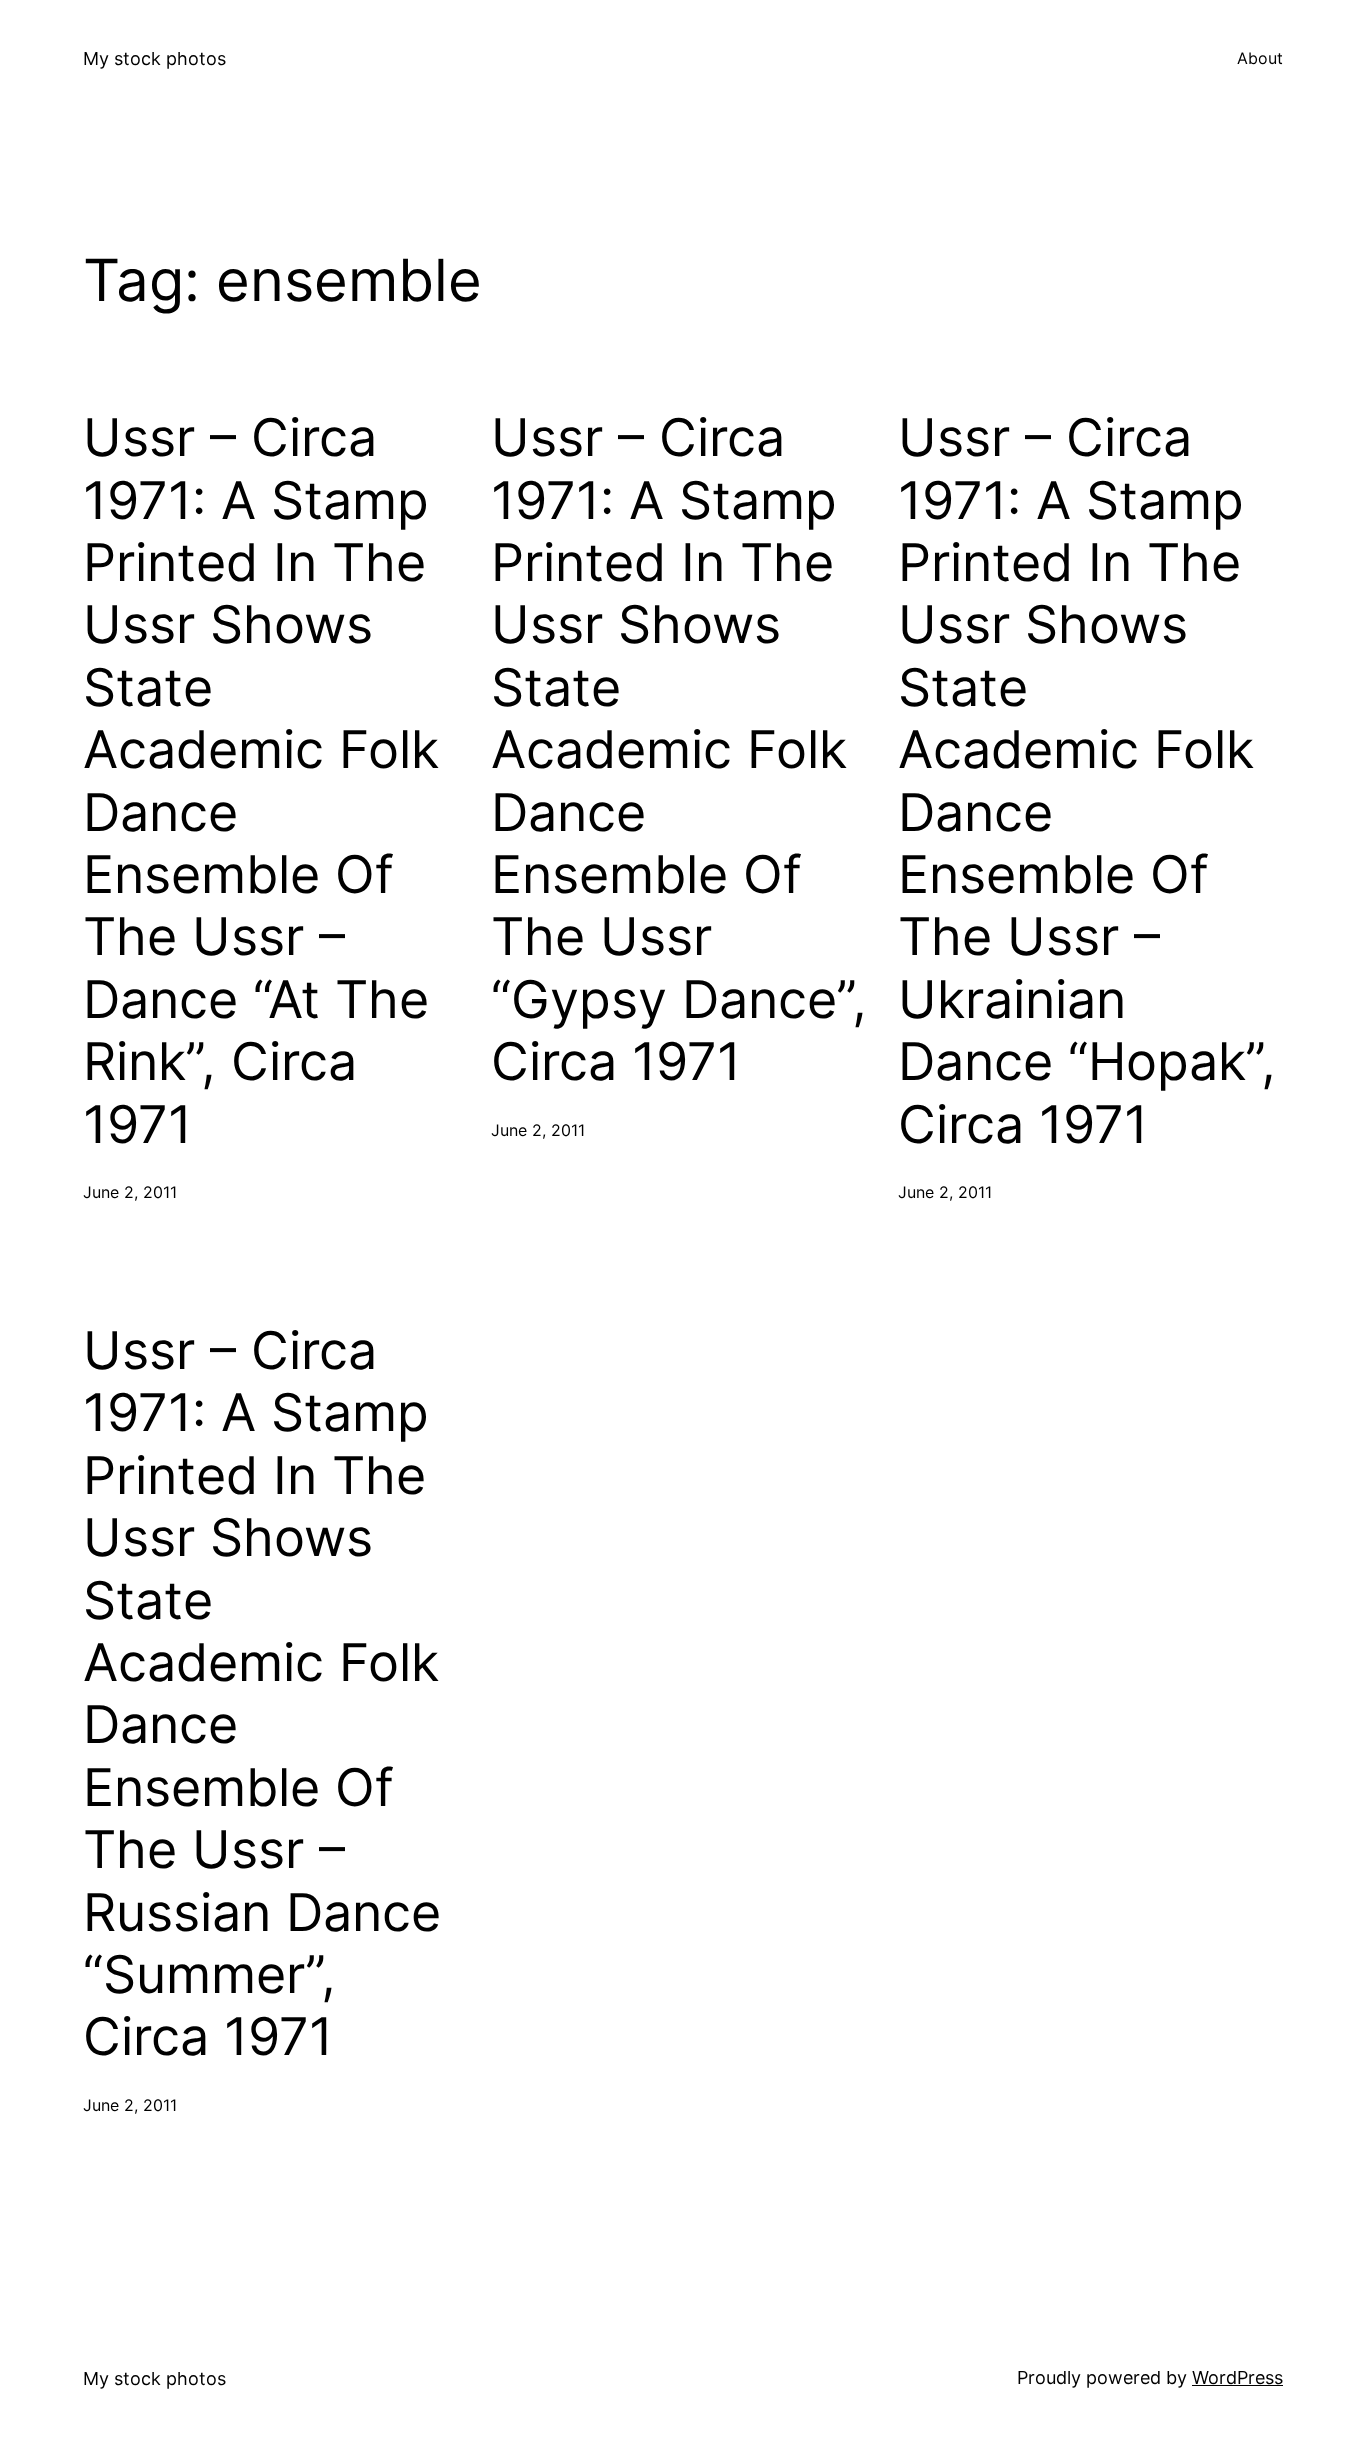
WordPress (1237, 2377)
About (1260, 58)
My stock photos (154, 58)
